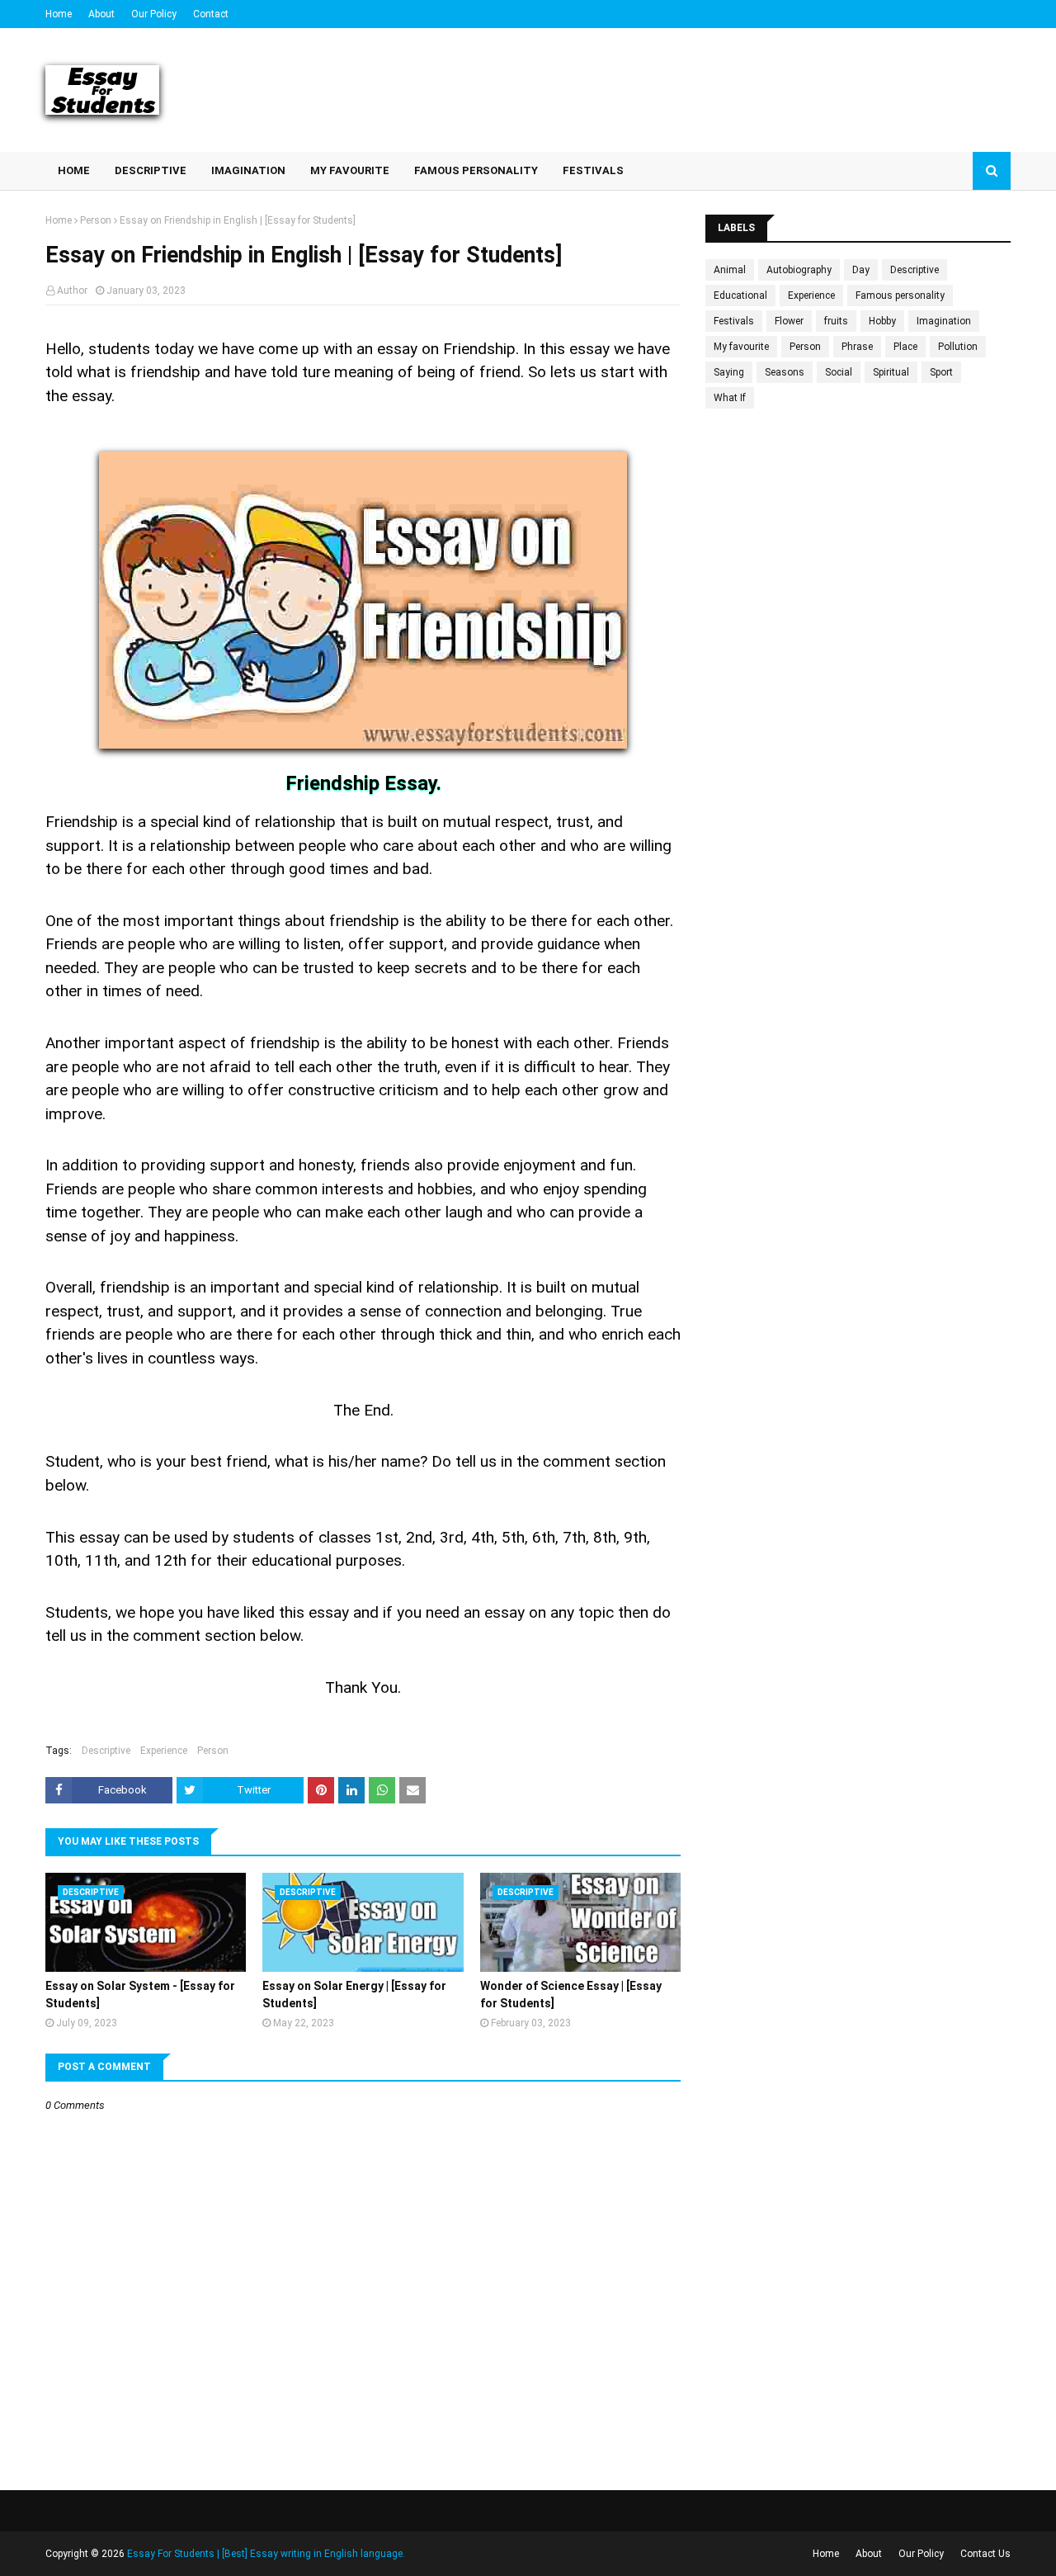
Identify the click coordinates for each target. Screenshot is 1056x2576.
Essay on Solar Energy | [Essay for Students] (354, 1995)
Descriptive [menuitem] (151, 170)
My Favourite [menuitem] (350, 170)
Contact (211, 14)
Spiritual (891, 372)
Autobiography (799, 270)
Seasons (785, 372)
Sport (941, 372)
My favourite (741, 347)
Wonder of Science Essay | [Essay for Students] (571, 1995)
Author (72, 291)
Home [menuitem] (74, 170)
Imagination (944, 321)
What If (730, 398)
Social (839, 372)
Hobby (882, 321)
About (101, 14)
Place (905, 347)
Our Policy (154, 14)
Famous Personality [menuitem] (476, 170)
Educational (740, 295)
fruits (836, 321)
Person (96, 220)
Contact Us (985, 2554)
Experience (164, 1751)
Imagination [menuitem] (248, 170)
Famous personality (900, 295)
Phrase (857, 347)
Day (861, 270)
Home (59, 14)
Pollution (958, 347)
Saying (729, 372)
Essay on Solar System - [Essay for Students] (140, 1995)
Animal (730, 270)
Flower (789, 321)
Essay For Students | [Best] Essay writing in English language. (266, 2554)
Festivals (734, 321)
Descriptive (106, 1751)
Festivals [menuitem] (593, 170)
